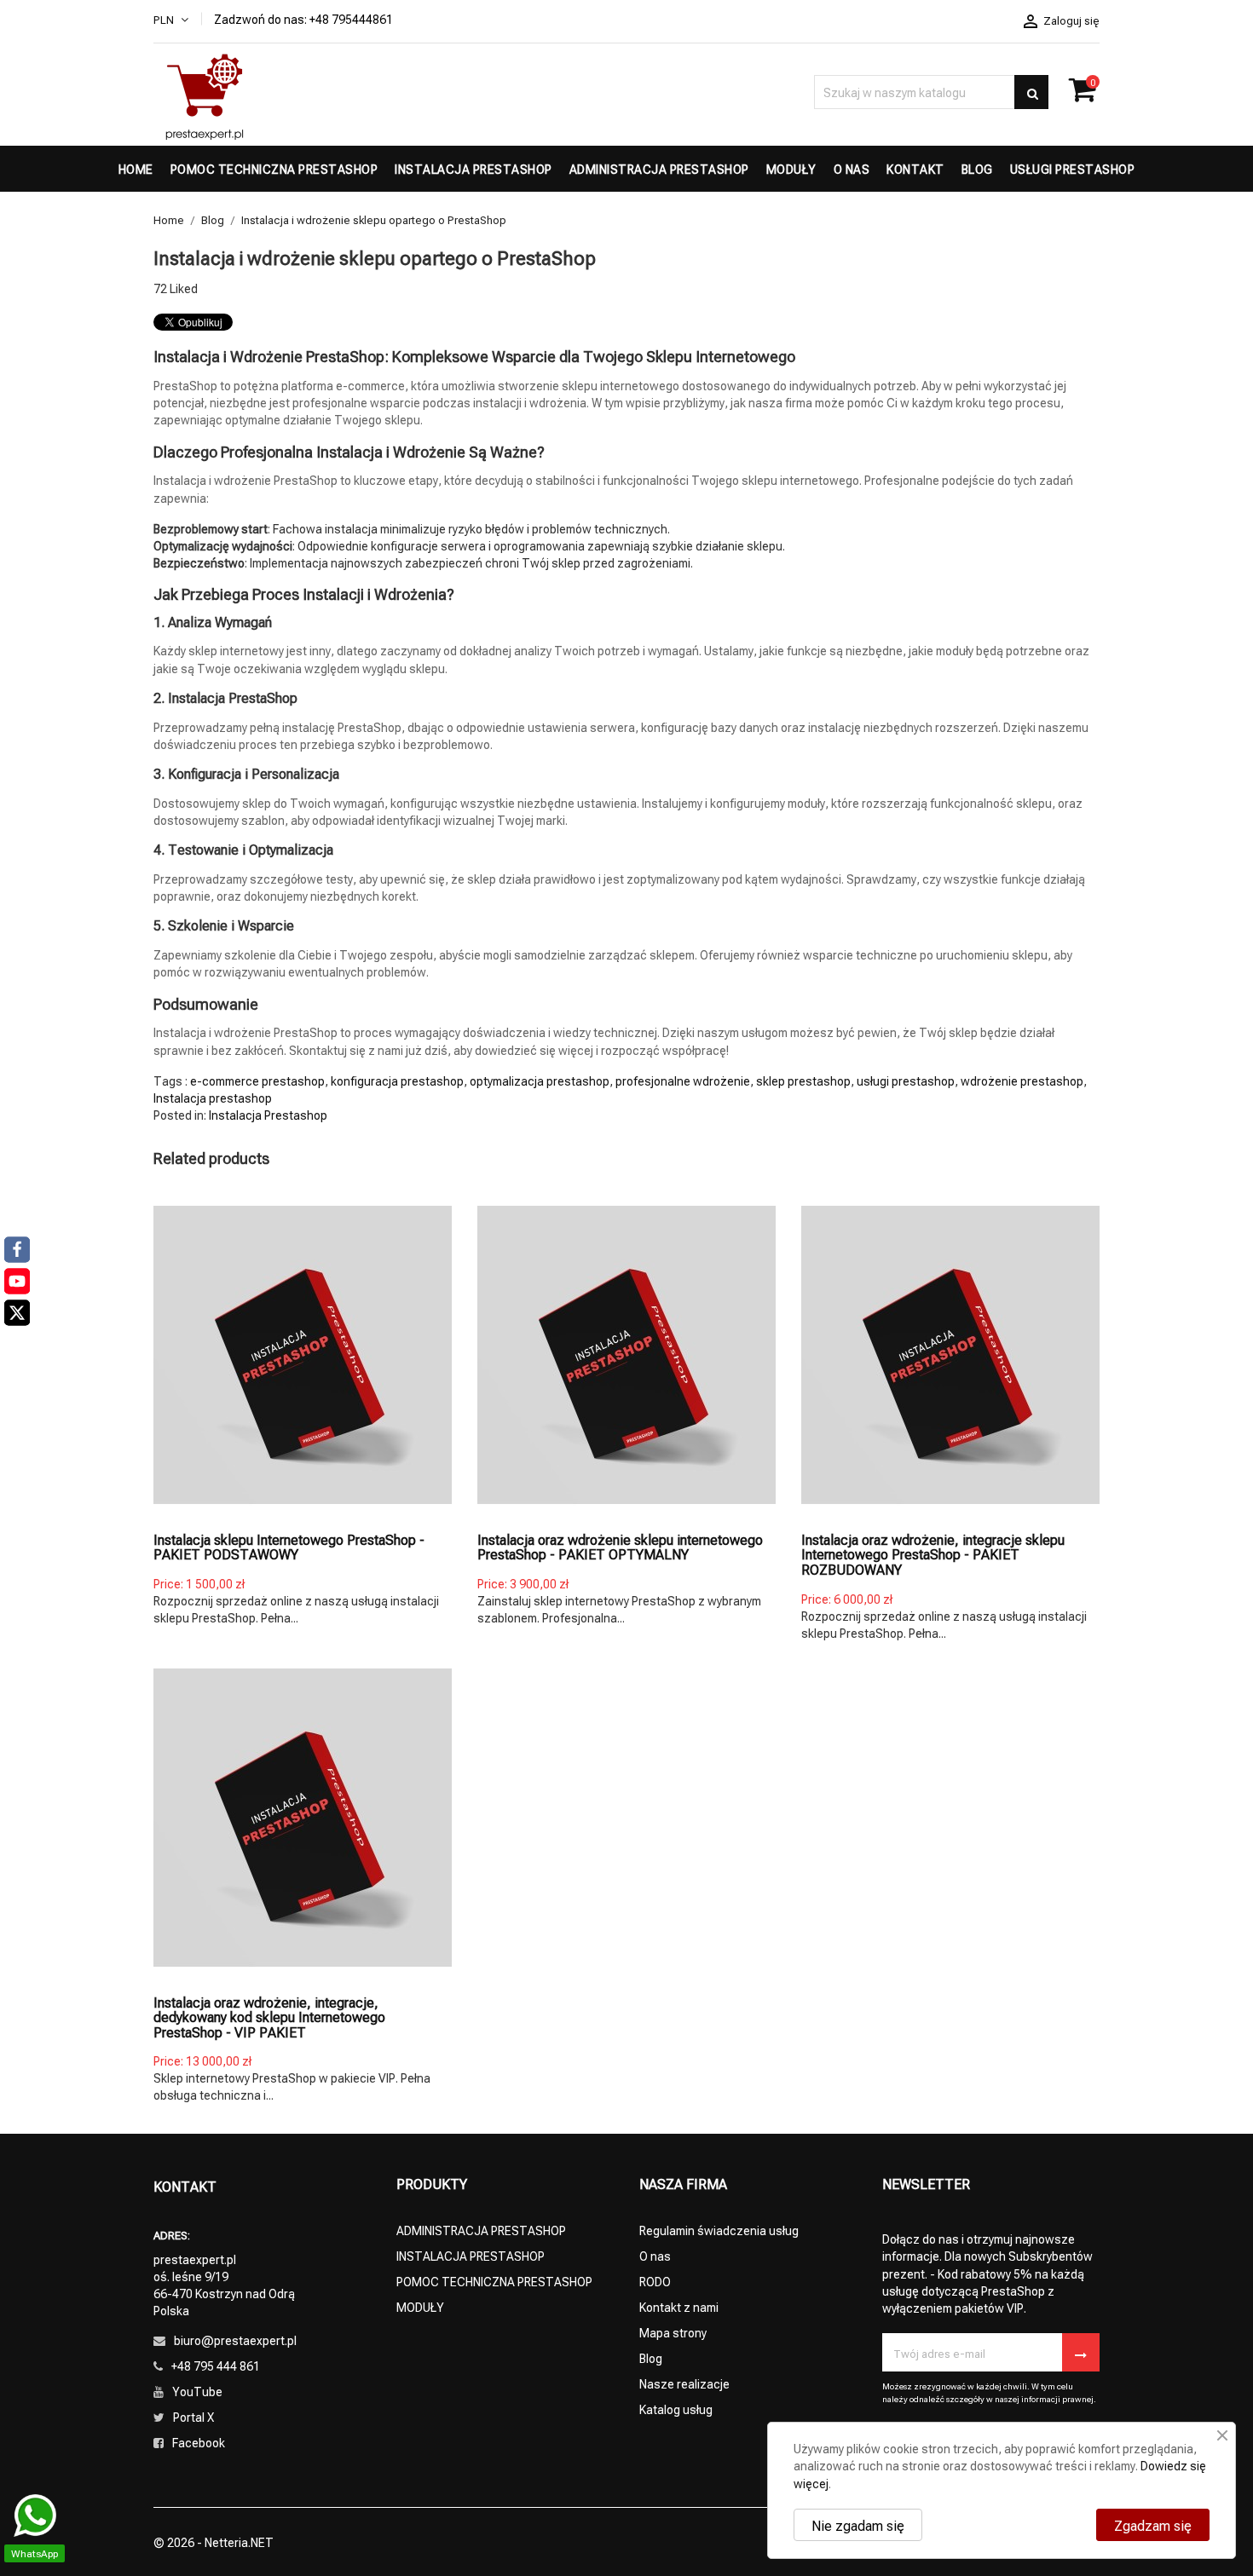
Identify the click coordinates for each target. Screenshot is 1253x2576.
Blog (651, 2357)
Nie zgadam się (858, 2525)
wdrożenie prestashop (1022, 1080)
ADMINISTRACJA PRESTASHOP (481, 2230)
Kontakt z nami (679, 2306)
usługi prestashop (906, 1080)
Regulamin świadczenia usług (719, 2230)
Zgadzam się (1153, 2525)
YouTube (197, 2391)
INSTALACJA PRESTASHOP (471, 2255)
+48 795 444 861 (216, 2365)
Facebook (199, 2442)
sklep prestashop (803, 1080)
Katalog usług (676, 2409)
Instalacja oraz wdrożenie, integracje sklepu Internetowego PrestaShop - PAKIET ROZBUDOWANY (933, 1554)
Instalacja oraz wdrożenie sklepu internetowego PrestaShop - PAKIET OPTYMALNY (620, 1547)
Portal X (193, 2416)
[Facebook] (17, 1249)
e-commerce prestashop (257, 1080)
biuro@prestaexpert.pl (235, 2340)
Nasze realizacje (684, 2383)
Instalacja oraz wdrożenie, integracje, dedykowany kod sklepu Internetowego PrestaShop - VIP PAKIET (269, 2017)
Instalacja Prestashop (268, 1114)
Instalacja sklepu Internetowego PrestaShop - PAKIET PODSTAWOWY (289, 1547)
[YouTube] (17, 1281)
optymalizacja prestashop (540, 1080)
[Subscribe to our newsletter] (1081, 2352)
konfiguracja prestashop (397, 1080)
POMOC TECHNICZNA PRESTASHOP (494, 2281)
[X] (17, 1312)
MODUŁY (420, 2306)
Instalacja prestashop (213, 1097)
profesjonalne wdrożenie (683, 1080)
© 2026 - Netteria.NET (214, 2541)
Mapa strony (673, 2332)
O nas (655, 2255)
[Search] (1031, 92)
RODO (655, 2281)
